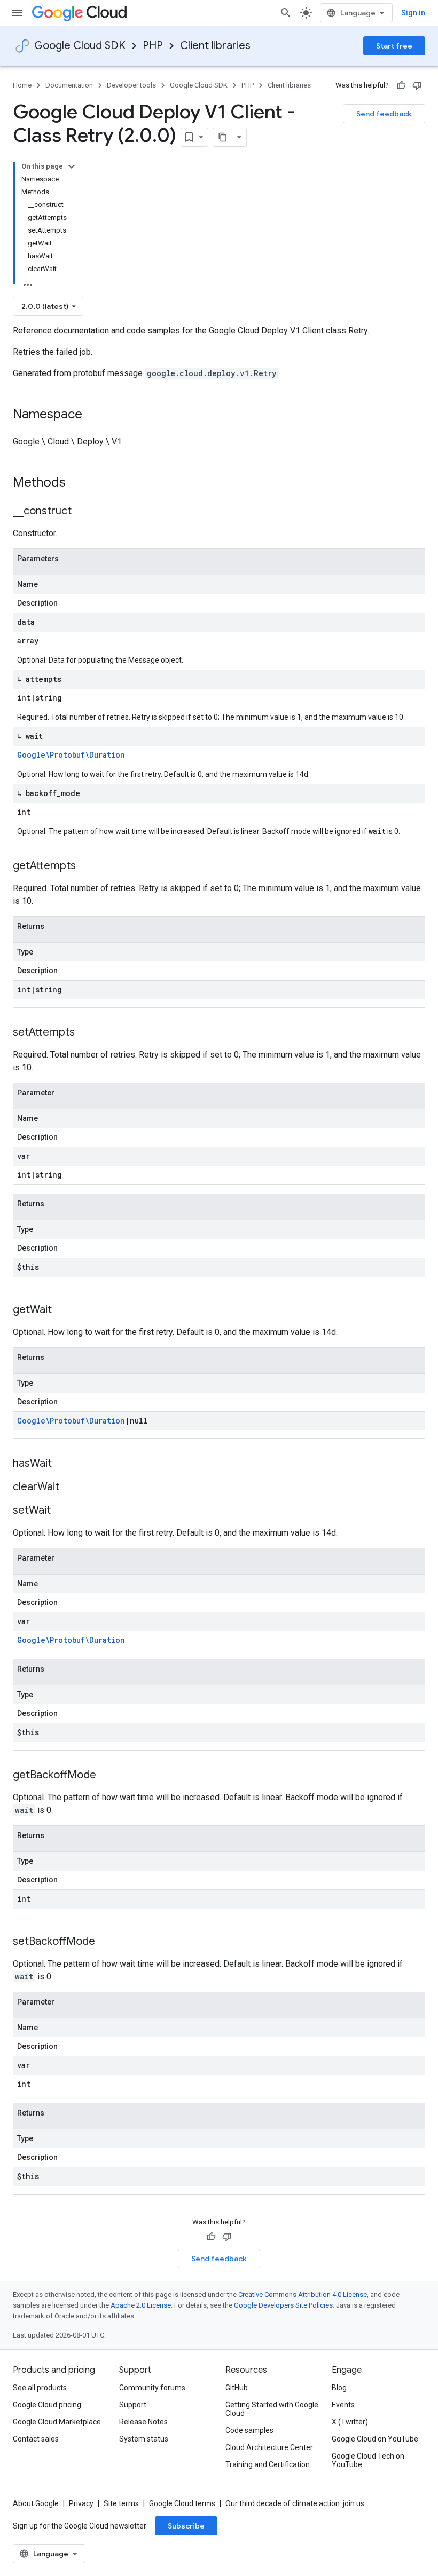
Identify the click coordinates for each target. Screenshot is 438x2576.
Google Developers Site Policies (283, 2305)
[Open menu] (17, 13)
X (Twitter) (350, 2422)
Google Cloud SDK (80, 46)
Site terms (121, 2503)
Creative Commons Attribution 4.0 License (303, 2295)
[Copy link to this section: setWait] (61, 1511)
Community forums (152, 2388)
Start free (394, 46)
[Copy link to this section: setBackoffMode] (106, 1942)
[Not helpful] (417, 85)
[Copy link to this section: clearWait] (70, 1488)
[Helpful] (401, 85)
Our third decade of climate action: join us (295, 2503)
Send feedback (384, 114)
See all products (40, 2388)
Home (22, 85)
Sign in (413, 13)
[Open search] (286, 13)
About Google (36, 2503)
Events (343, 2405)
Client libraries (215, 46)
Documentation (69, 85)
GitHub (237, 2388)
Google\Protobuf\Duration (71, 755)
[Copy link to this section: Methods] (80, 483)
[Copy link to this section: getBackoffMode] (107, 1776)
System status (144, 2439)
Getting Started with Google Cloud (272, 2409)
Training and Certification (268, 2464)
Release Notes (143, 2422)
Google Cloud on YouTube (375, 2439)
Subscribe (186, 2526)
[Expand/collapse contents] (72, 166)
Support (133, 2405)
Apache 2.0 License (141, 2305)
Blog (339, 2388)
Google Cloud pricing (47, 2405)
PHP (153, 46)
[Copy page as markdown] (223, 137)
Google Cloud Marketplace (57, 2422)
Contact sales (36, 2439)
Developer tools (131, 85)
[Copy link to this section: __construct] (82, 512)
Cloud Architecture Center (269, 2447)
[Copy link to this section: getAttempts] (87, 866)
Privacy (81, 2503)
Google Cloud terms (182, 2503)
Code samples (249, 2430)
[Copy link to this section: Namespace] (93, 415)
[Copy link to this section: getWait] (62, 1310)
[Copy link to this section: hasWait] (62, 1464)
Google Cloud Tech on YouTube (368, 2460)
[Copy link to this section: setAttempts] (85, 1033)
